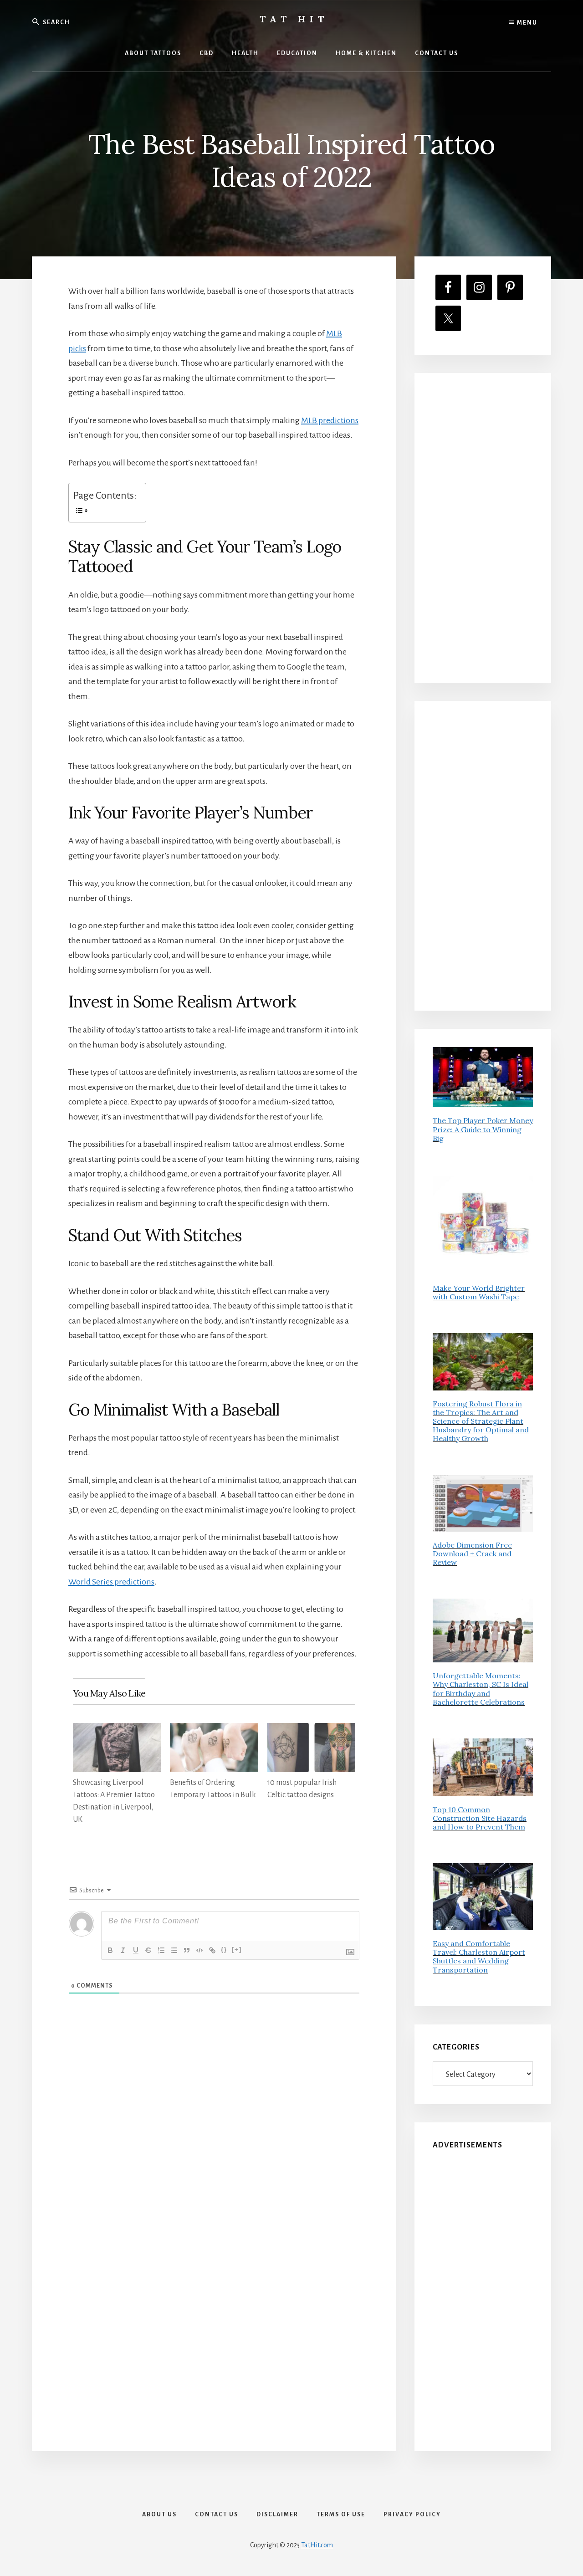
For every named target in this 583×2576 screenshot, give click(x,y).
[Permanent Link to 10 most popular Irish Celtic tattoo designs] (311, 1730)
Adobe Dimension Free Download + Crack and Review (472, 1554)
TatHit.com (317, 2545)
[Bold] (110, 1950)
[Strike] (148, 1950)
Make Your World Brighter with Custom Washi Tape (479, 1292)
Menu (526, 23)
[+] (237, 1950)
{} (224, 1950)
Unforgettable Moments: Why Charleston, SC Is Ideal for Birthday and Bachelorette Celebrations (481, 1689)
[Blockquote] (187, 1950)
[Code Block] (199, 1950)
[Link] (212, 1950)
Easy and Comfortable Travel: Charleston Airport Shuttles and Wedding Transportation (479, 1957)
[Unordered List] (174, 1950)
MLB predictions (330, 420)
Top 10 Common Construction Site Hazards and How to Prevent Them (480, 1818)
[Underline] (136, 1950)
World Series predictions (111, 1582)
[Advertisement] (483, 528)
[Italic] (123, 1950)
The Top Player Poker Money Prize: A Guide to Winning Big (483, 1129)
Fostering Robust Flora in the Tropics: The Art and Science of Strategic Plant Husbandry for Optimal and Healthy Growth (481, 1421)
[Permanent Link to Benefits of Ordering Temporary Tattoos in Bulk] (214, 1730)
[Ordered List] (161, 1950)
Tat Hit (294, 19)
